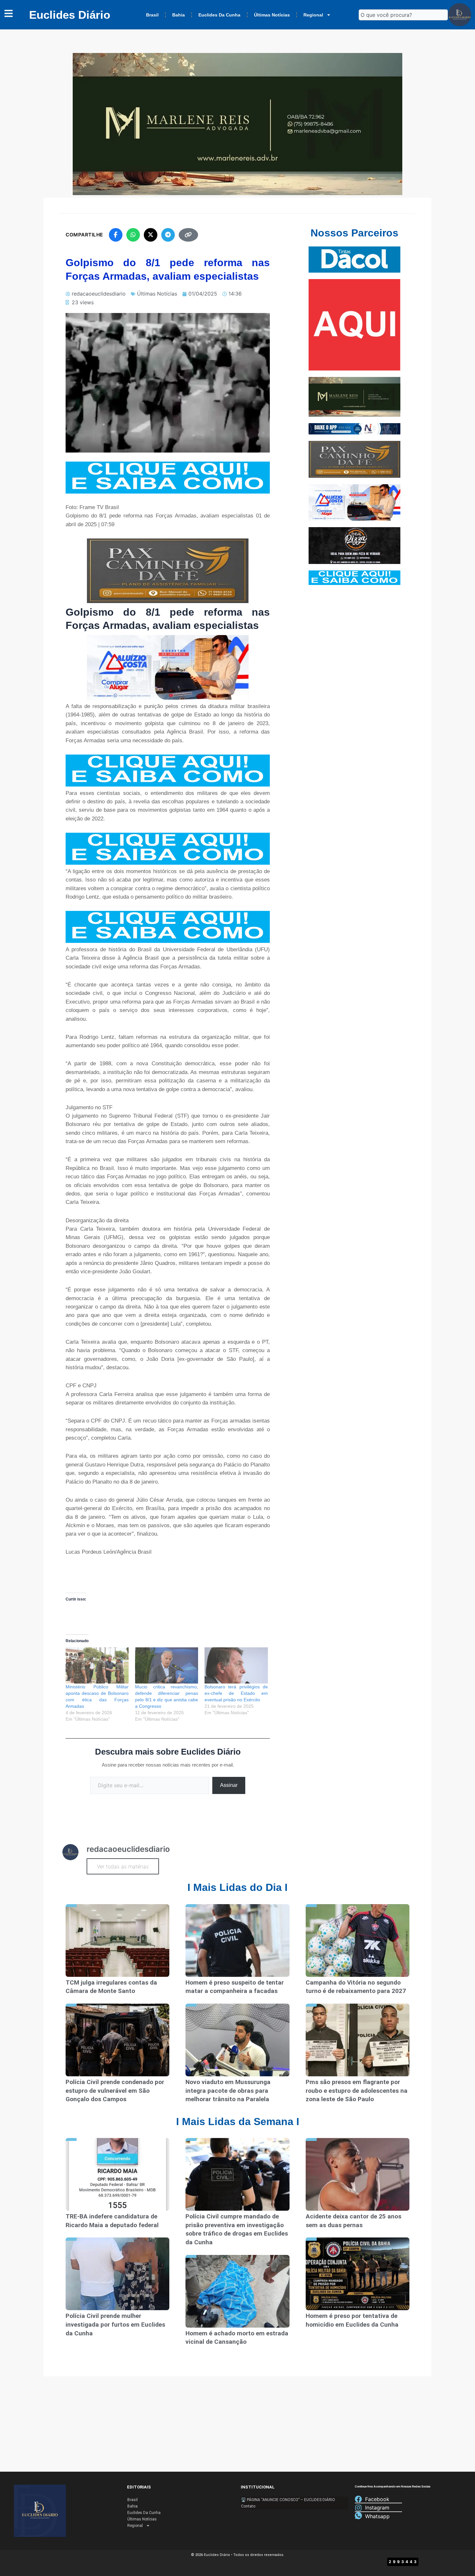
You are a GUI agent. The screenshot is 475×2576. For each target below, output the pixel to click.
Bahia (179, 15)
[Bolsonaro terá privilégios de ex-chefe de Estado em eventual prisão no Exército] (236, 1665)
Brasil (152, 15)
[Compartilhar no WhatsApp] (133, 235)
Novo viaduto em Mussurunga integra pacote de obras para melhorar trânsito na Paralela (228, 2091)
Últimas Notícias (272, 15)
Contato (248, 2506)
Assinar (229, 1785)
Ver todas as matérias (123, 1866)
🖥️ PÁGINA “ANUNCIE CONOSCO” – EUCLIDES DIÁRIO (288, 2500)
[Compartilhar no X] (151, 235)
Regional (313, 15)
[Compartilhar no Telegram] (168, 235)
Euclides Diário (70, 15)
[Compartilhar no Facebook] (116, 235)
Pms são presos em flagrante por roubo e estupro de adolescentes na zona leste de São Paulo (357, 2091)
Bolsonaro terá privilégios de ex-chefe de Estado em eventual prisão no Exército (236, 1693)
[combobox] (403, 15)
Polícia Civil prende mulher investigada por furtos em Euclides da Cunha (115, 2324)
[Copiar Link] (188, 235)
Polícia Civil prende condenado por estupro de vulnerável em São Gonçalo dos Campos (115, 2091)
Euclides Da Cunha (219, 15)
